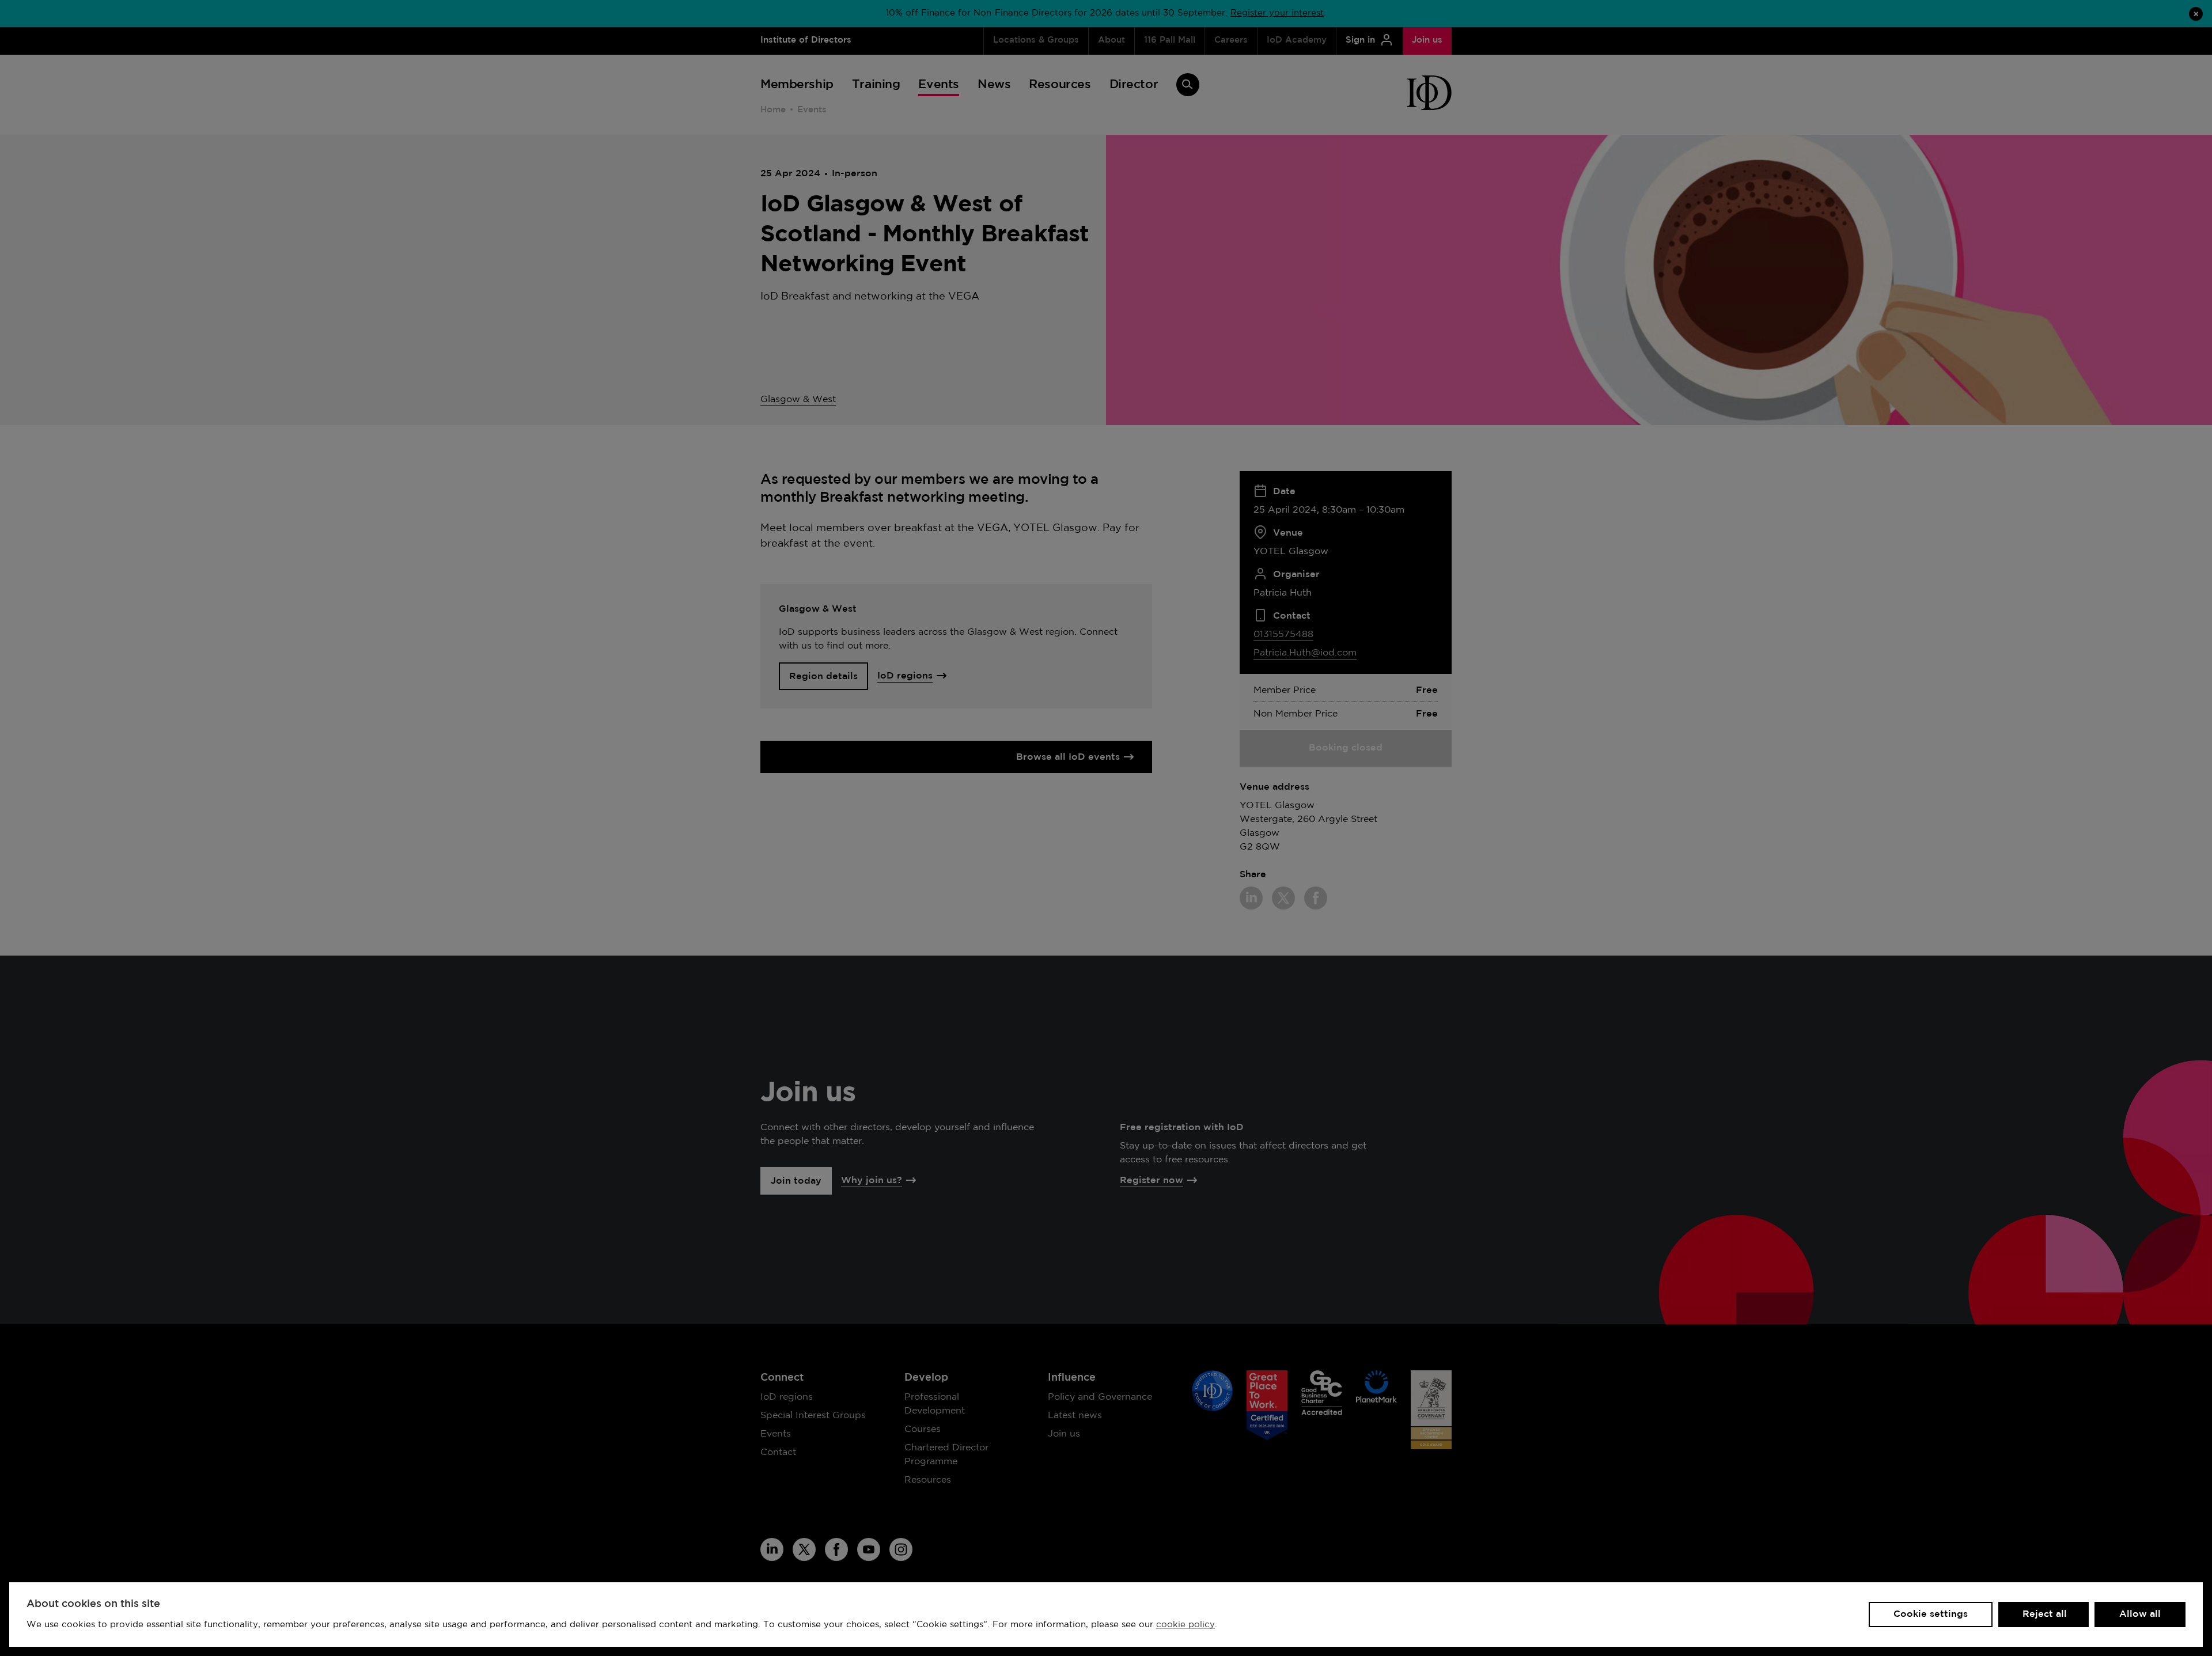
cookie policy (1185, 1625)
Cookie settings (1931, 1614)
